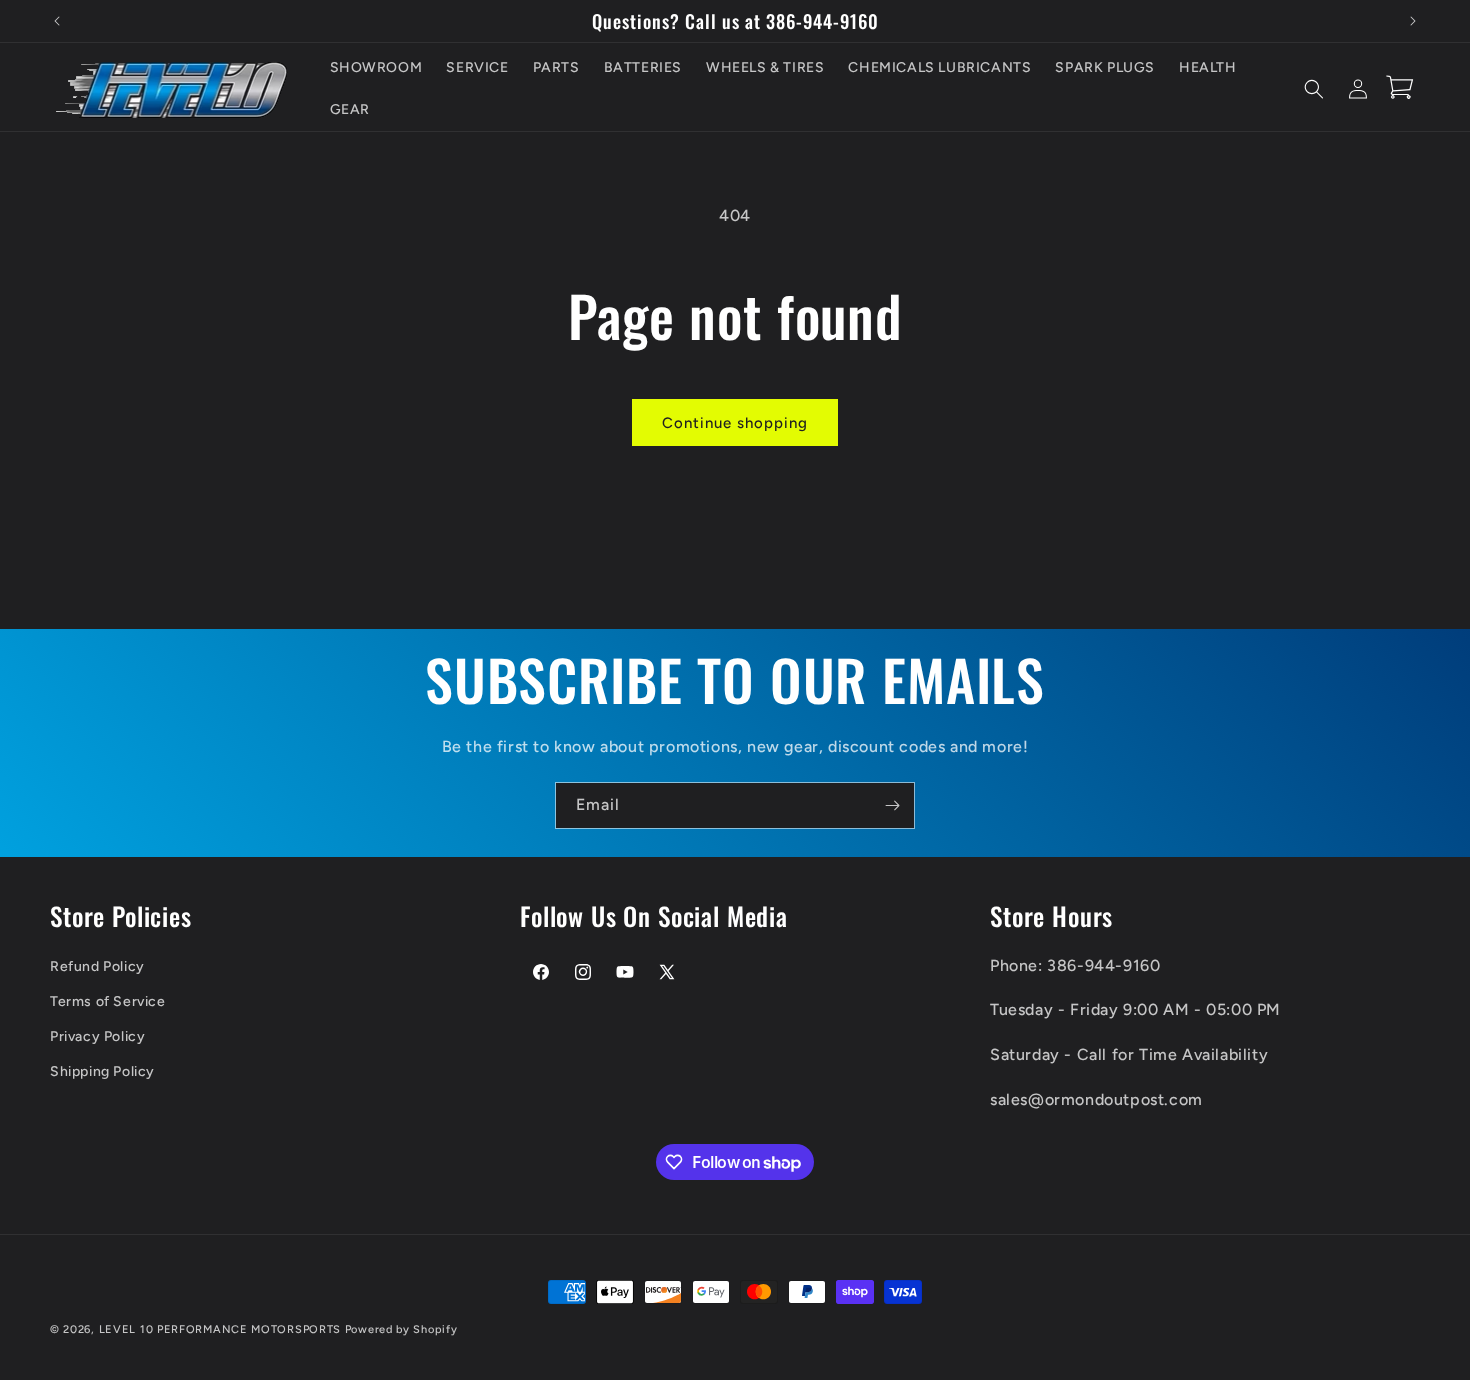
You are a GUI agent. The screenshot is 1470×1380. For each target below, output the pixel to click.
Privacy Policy (97, 1036)
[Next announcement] (1413, 21)
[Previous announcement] (57, 21)
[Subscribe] (892, 805)
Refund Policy (97, 965)
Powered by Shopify (401, 1329)
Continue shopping (735, 423)
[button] (1314, 89)
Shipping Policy (102, 1071)
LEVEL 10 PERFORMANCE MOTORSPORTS (220, 1329)
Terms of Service (108, 1000)
